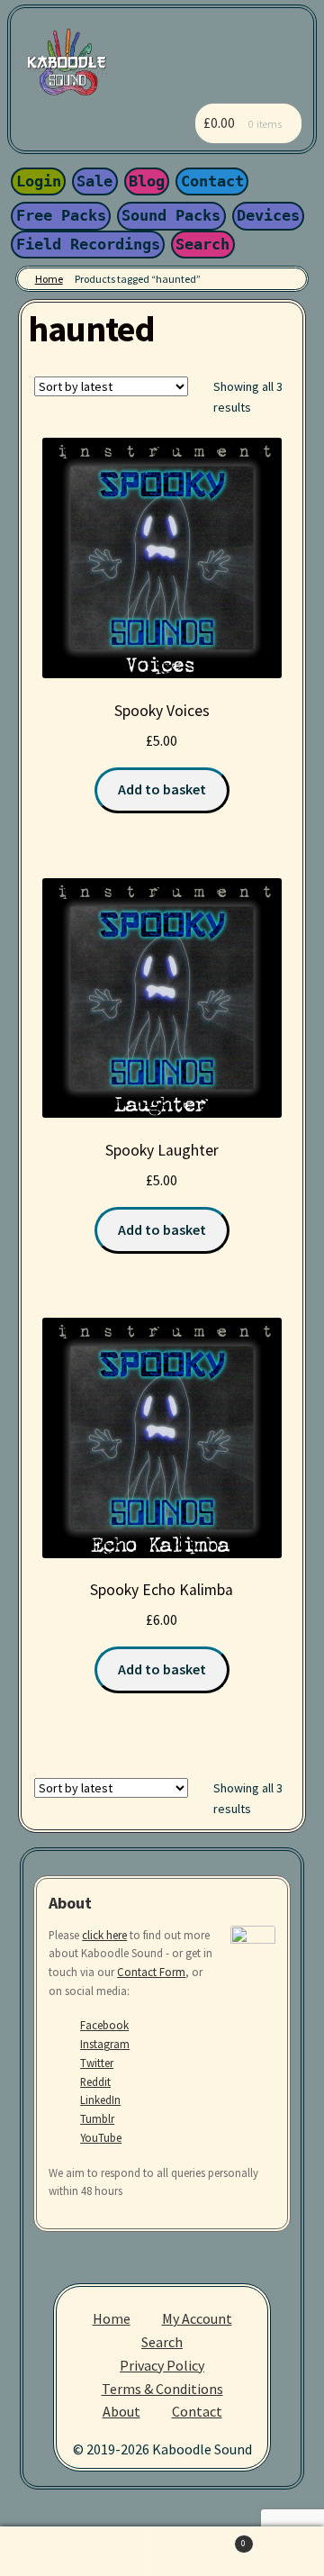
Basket (198, 2539)
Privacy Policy (162, 2365)
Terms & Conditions (162, 2389)
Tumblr (97, 2118)
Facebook (104, 2025)
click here (104, 1935)
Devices (268, 215)
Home (49, 279)
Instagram (105, 2044)
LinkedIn (100, 2100)
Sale (94, 181)
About (121, 2411)
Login (39, 181)
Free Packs (61, 215)
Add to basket (162, 789)
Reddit (95, 2082)
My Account (197, 2318)
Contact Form (151, 1972)
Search (202, 244)
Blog (147, 181)
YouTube (101, 2137)
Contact (212, 181)
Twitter (97, 2063)
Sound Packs (171, 215)
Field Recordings (88, 244)
